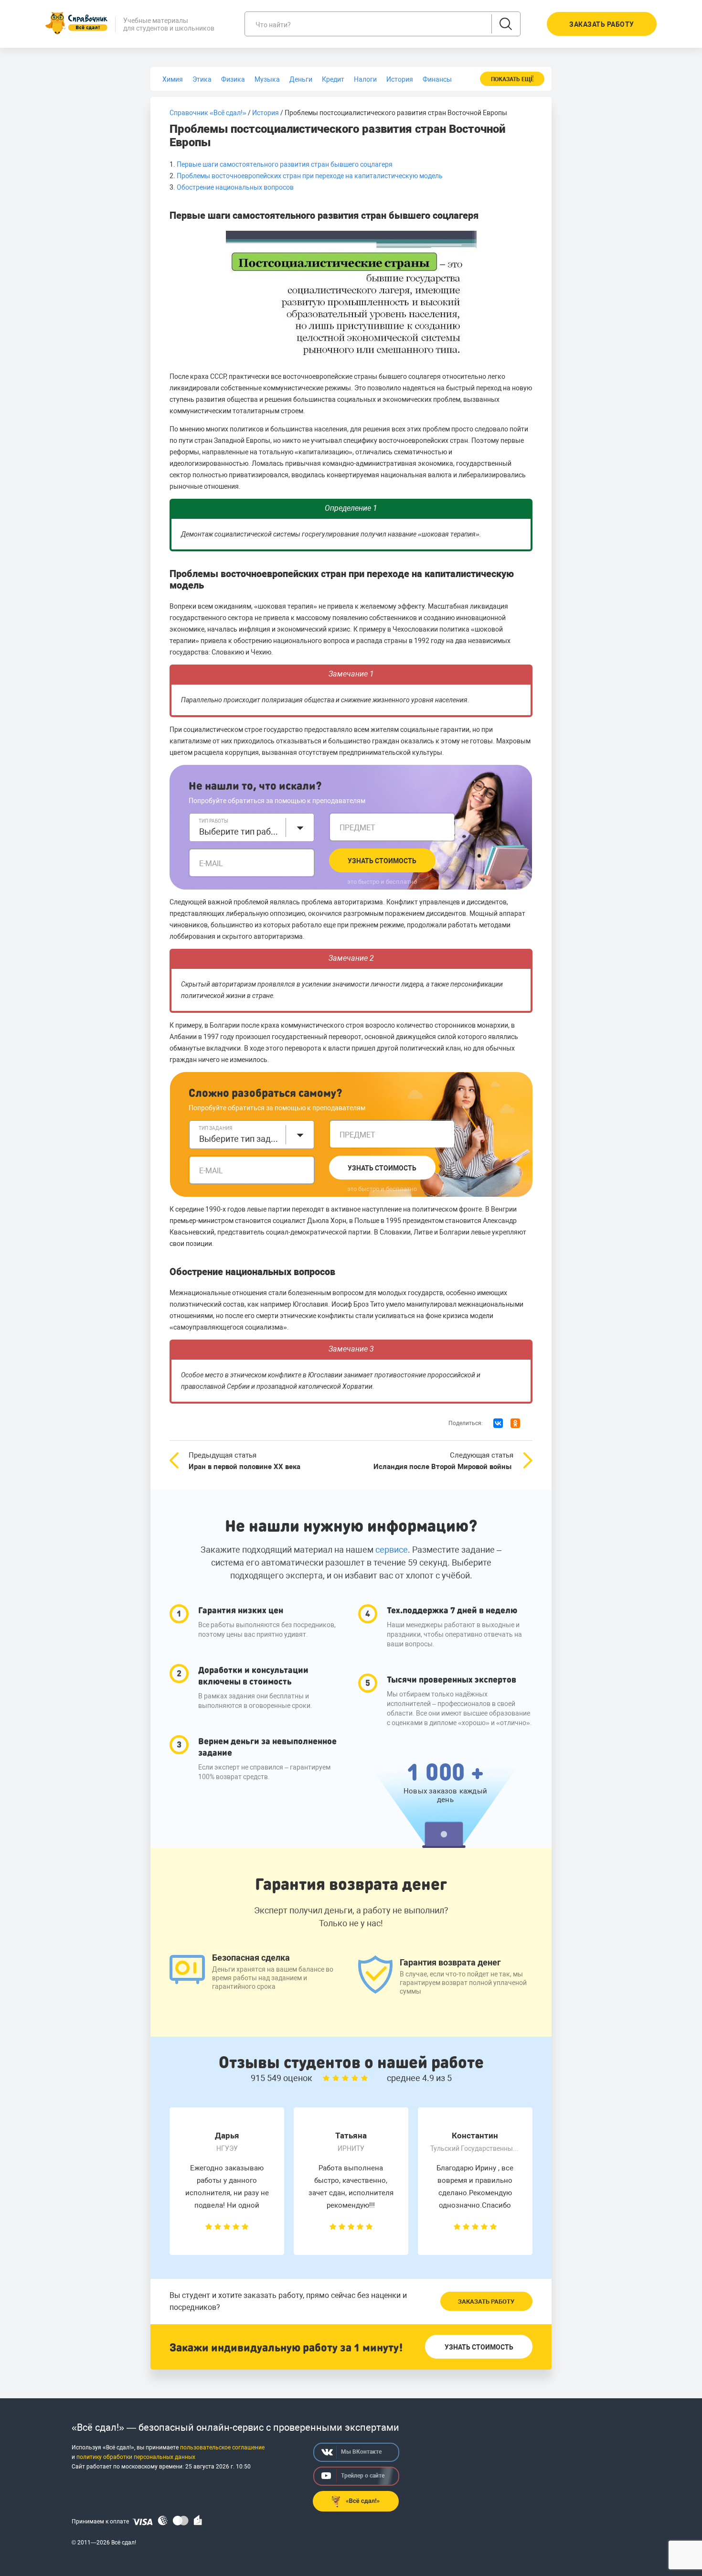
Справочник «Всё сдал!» (208, 113)
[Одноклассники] (515, 1423)
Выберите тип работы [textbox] (240, 832)
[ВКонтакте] (498, 1423)
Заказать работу (486, 2302)
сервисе (392, 1550)
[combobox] (252, 827)
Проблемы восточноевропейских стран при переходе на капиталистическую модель (310, 176)
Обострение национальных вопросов (236, 187)
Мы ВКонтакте (361, 2452)
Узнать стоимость (382, 861)
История (266, 113)
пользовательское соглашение (222, 2447)
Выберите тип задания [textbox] (240, 1139)
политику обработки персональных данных (136, 2457)
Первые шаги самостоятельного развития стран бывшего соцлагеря (285, 164)
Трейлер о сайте (363, 2476)
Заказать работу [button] (602, 24)
